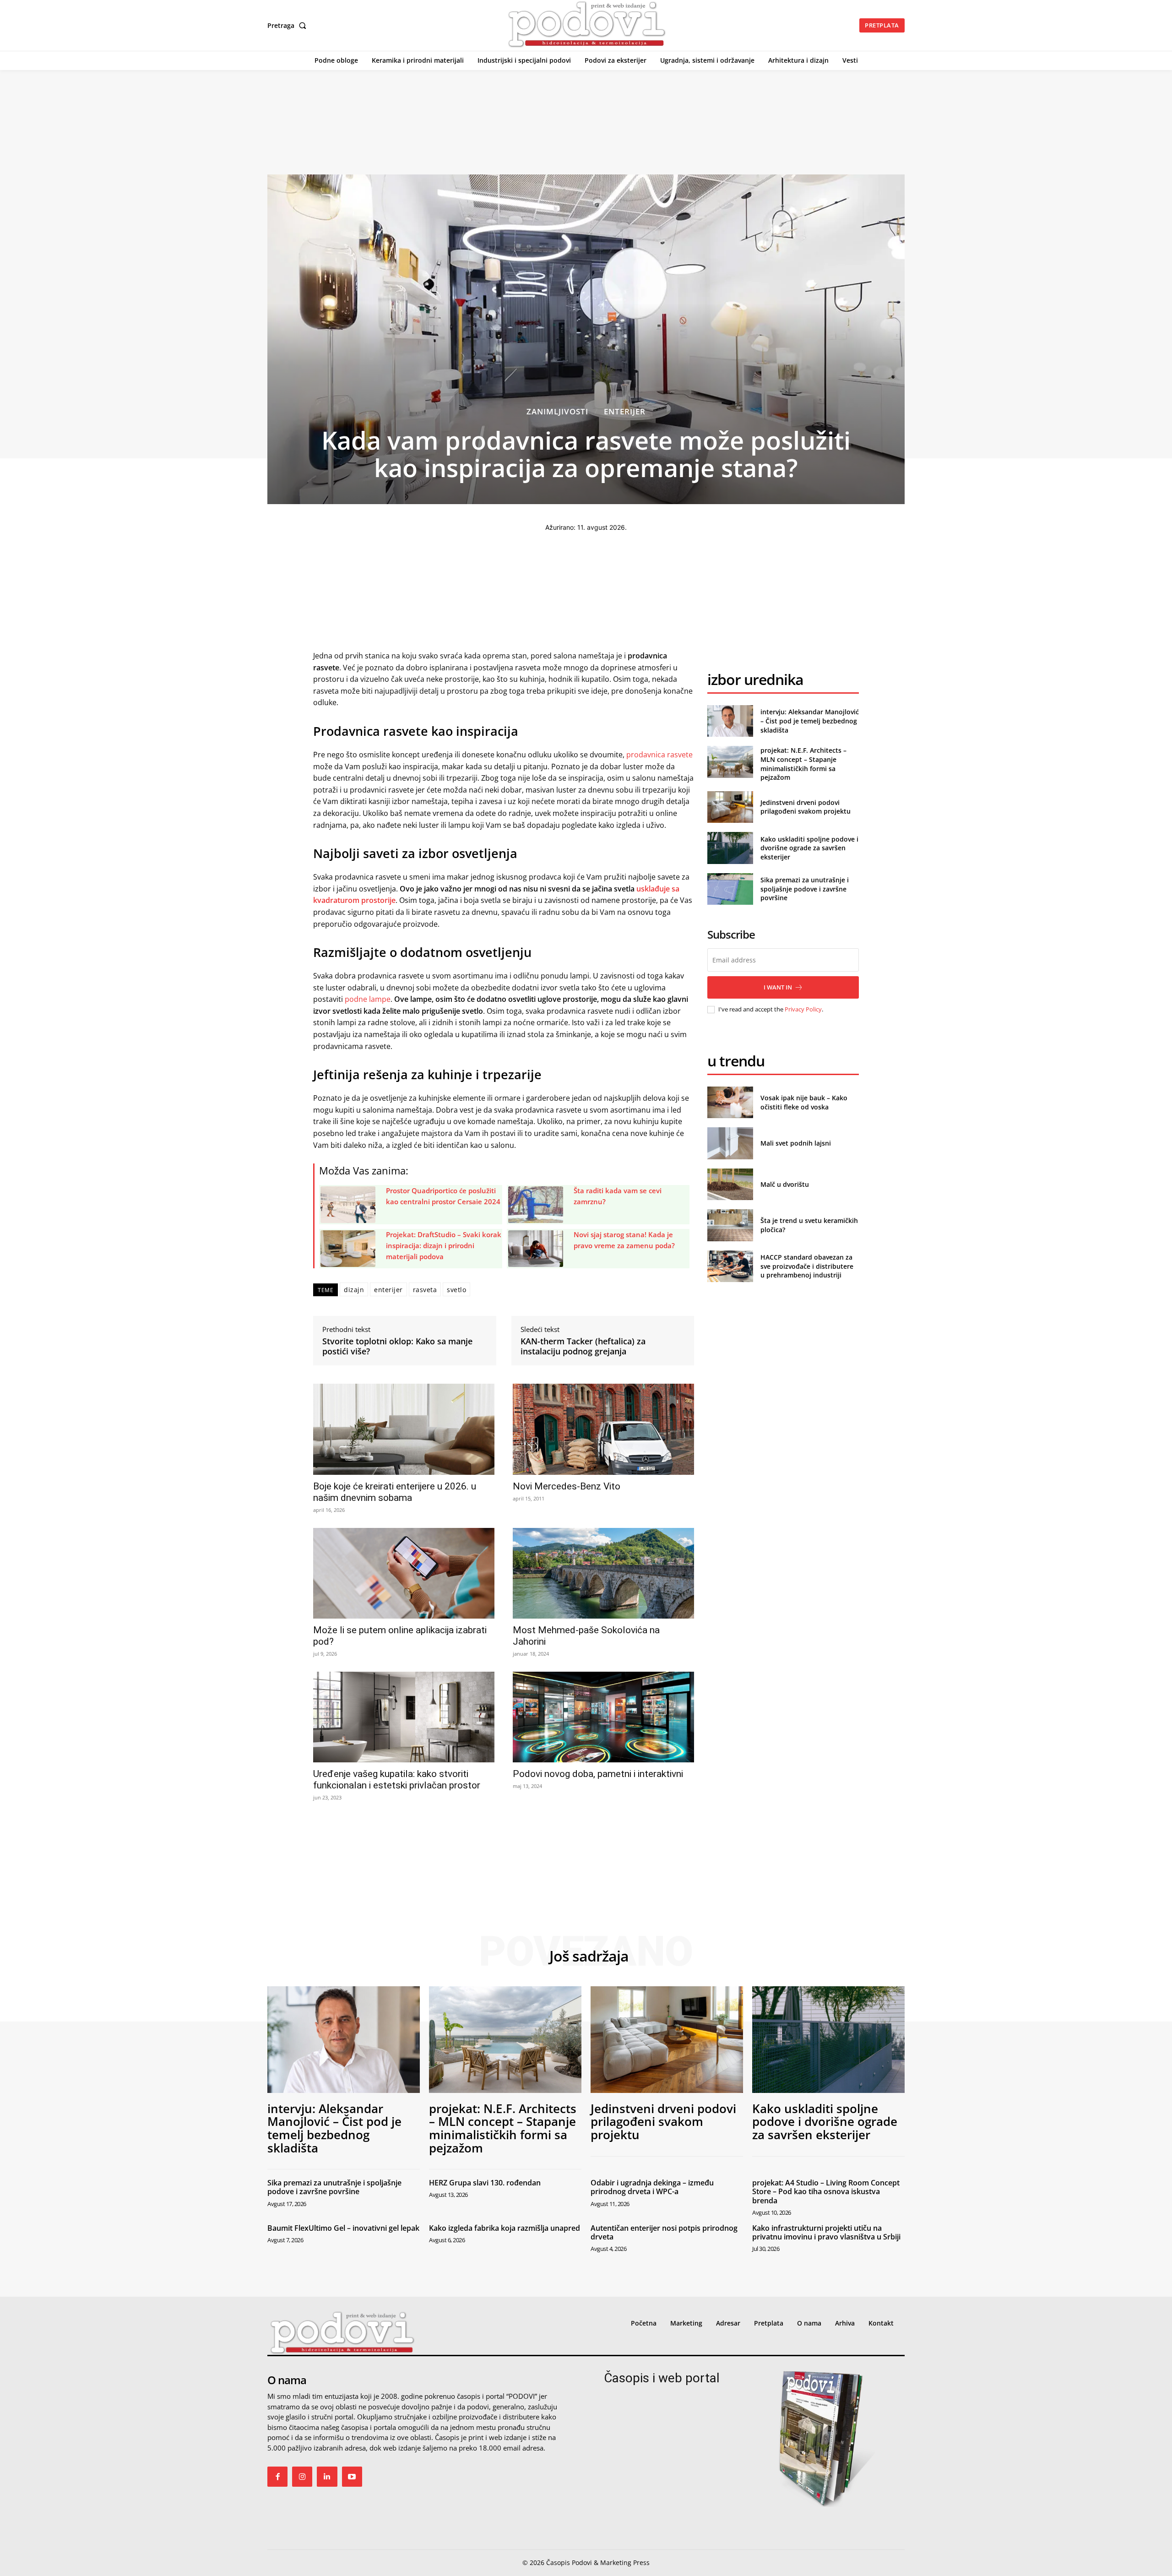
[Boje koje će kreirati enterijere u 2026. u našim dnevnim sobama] (404, 1429)
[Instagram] (302, 2477)
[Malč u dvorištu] (730, 1184)
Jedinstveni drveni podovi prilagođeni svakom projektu (806, 807)
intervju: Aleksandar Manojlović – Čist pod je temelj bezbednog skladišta (810, 721)
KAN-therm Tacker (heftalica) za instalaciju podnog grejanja (583, 1346)
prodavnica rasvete (659, 755)
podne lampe (368, 999)
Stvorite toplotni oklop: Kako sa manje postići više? (397, 1346)
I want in (778, 987)
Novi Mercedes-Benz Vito (567, 1486)
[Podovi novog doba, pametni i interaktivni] (603, 1717)
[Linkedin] (327, 2477)
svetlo (456, 1290)
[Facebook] (277, 2477)
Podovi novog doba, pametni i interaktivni (598, 1774)
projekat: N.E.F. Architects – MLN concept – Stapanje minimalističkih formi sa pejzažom (803, 764)
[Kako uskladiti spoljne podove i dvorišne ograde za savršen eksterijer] (730, 848)
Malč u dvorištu (785, 1184)
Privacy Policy (803, 1009)
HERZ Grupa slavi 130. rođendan (485, 2183)
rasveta (425, 1290)
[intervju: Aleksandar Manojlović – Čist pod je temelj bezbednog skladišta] (730, 721)
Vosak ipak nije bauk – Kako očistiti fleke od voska (804, 1102)
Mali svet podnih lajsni (796, 1143)
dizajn (354, 1290)
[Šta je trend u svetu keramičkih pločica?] (730, 1225)
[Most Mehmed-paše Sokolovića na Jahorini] (603, 1573)
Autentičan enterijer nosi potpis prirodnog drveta (664, 2232)
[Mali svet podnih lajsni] (730, 1143)
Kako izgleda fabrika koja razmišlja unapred (505, 2228)
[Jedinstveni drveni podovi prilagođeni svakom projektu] (730, 807)
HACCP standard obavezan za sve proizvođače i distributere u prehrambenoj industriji (807, 1266)
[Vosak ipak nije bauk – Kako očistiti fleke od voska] (730, 1102)
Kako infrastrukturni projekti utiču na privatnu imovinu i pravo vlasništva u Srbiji (826, 2232)
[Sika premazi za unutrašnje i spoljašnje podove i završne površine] (730, 889)
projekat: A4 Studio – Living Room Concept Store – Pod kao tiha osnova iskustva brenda (826, 2191)
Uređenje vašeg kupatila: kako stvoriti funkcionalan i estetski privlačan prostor (397, 1780)
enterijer (388, 1290)
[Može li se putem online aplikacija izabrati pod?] (404, 1573)
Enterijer (625, 411)
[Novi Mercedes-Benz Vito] (603, 1429)
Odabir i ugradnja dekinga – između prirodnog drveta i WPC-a (652, 2187)
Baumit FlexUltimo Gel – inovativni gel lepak (343, 2228)
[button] (289, 26)
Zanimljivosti (557, 411)
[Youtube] (352, 2477)
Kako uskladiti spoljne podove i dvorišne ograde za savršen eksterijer (809, 848)
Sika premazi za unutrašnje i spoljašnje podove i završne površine (805, 889)
